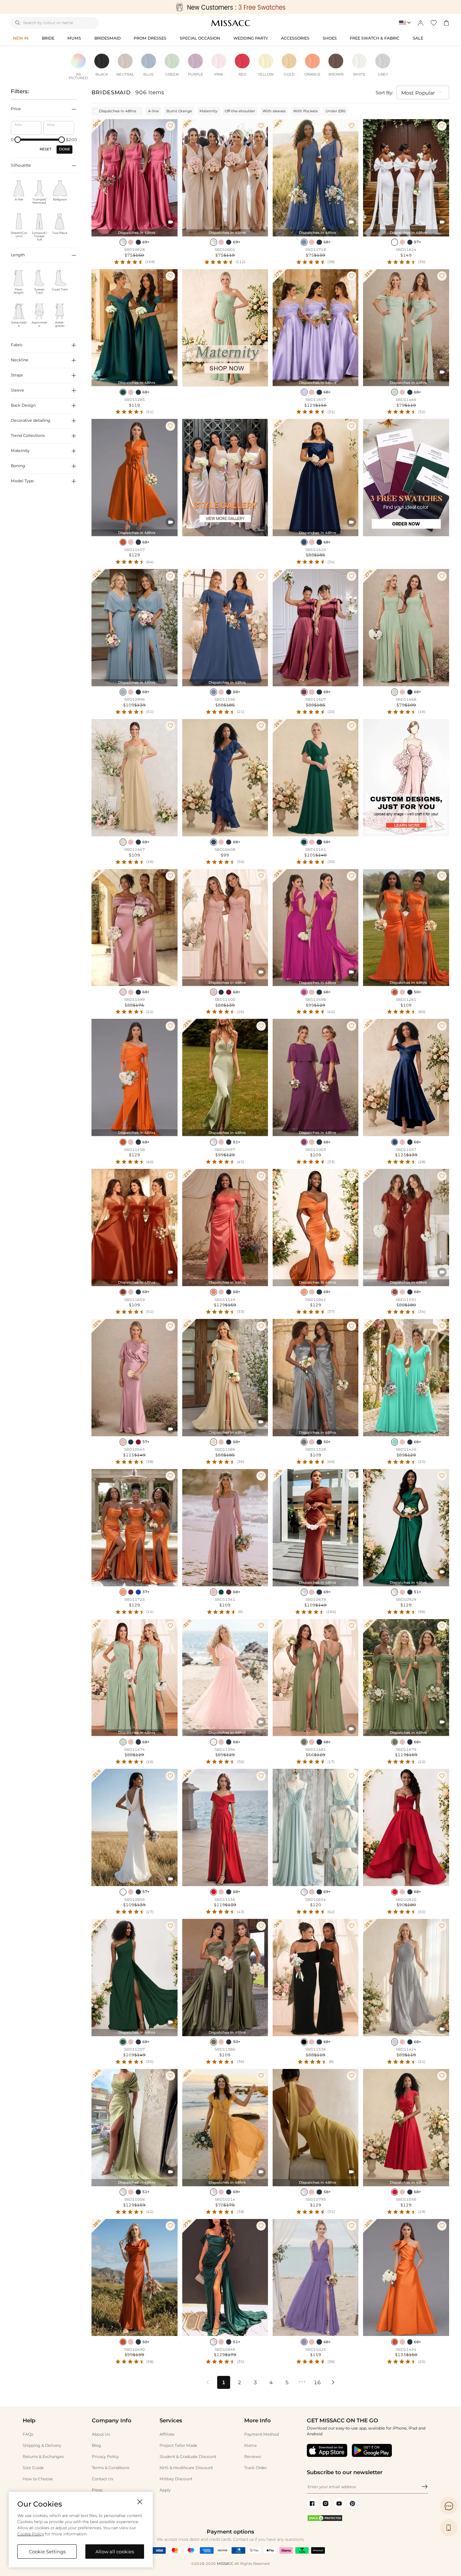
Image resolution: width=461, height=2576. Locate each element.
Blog (97, 2445)
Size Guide (33, 2468)
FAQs (28, 2434)
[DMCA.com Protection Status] (325, 2520)
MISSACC (225, 2564)
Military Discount (176, 2479)
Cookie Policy (31, 2534)
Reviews (252, 2457)
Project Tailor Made (178, 2445)
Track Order (256, 2468)
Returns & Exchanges (43, 2457)
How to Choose (38, 2479)
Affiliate (167, 2434)
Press (97, 2490)
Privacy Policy (105, 2457)
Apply (165, 2490)
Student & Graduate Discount (188, 2457)
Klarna (250, 2445)
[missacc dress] (230, 7)
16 (317, 2382)
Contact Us (102, 2479)
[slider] (18, 140)
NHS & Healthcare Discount (186, 2468)
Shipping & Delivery (42, 2445)
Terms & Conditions (111, 2468)
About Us (101, 2434)
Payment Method (261, 2434)
